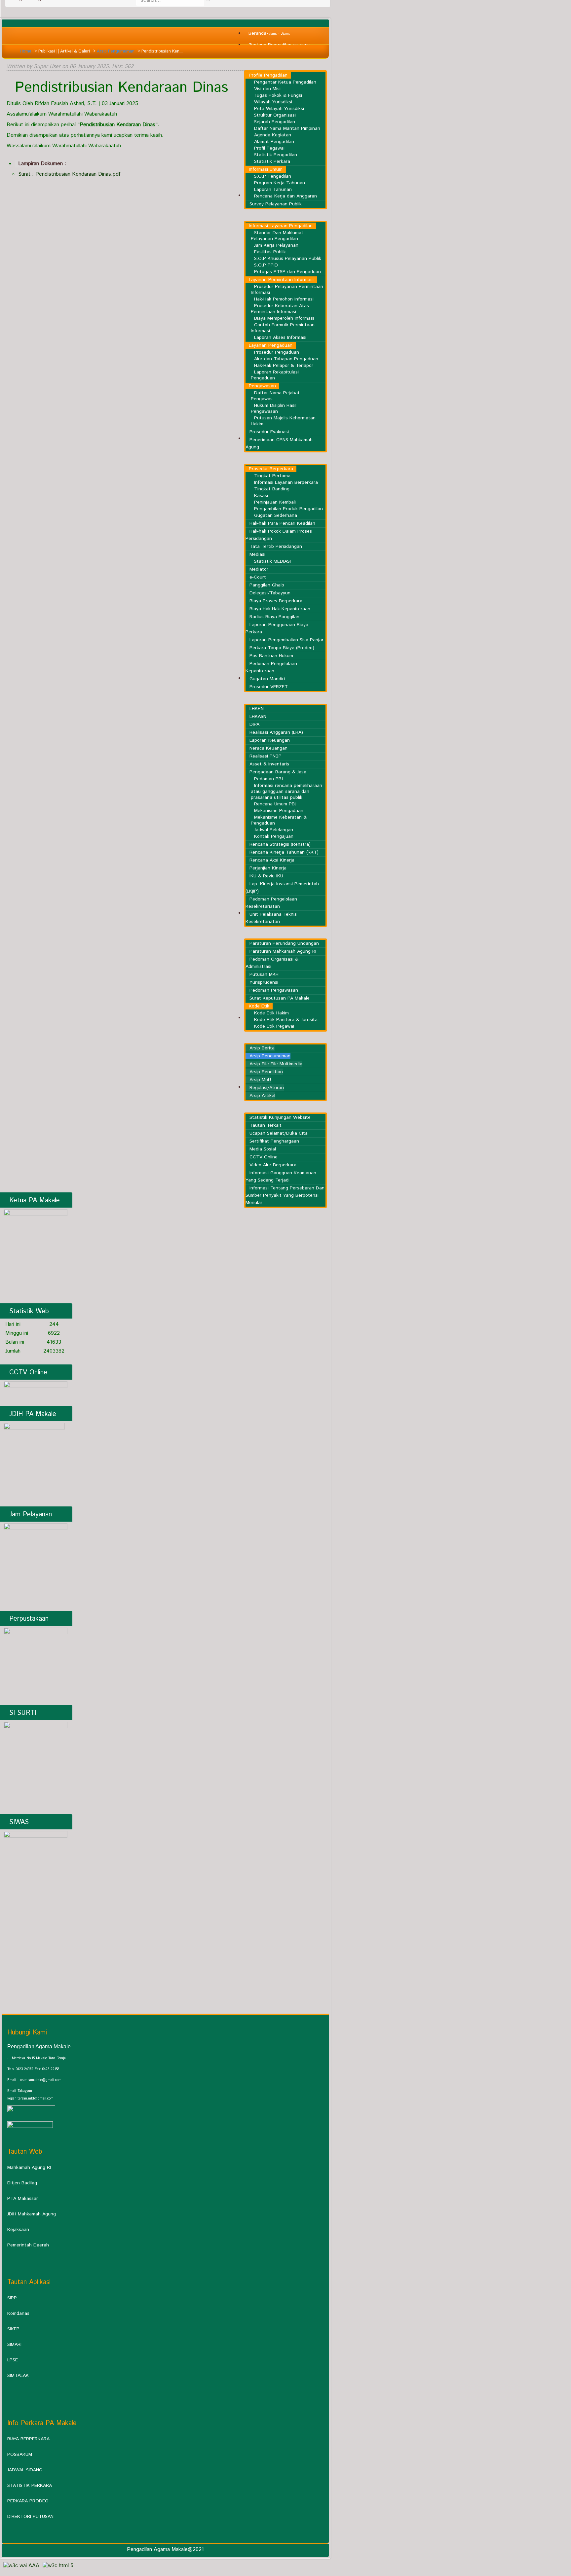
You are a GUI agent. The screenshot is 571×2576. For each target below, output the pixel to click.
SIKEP (13, 2329)
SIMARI (14, 2345)
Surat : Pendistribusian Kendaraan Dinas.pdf (69, 174)
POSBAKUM (20, 2454)
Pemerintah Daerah (28, 2245)
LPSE (13, 2360)
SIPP (12, 2298)
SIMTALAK (18, 2376)
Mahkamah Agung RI (29, 2168)
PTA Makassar (23, 2199)
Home (26, 51)
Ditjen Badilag (22, 2183)
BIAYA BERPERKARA (28, 2439)
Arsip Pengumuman (116, 51)
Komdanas (18, 2313)
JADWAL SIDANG (25, 2470)
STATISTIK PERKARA (30, 2486)
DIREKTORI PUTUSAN (30, 2517)
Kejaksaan (18, 2230)
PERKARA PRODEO (28, 2501)
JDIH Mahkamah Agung (32, 2214)
